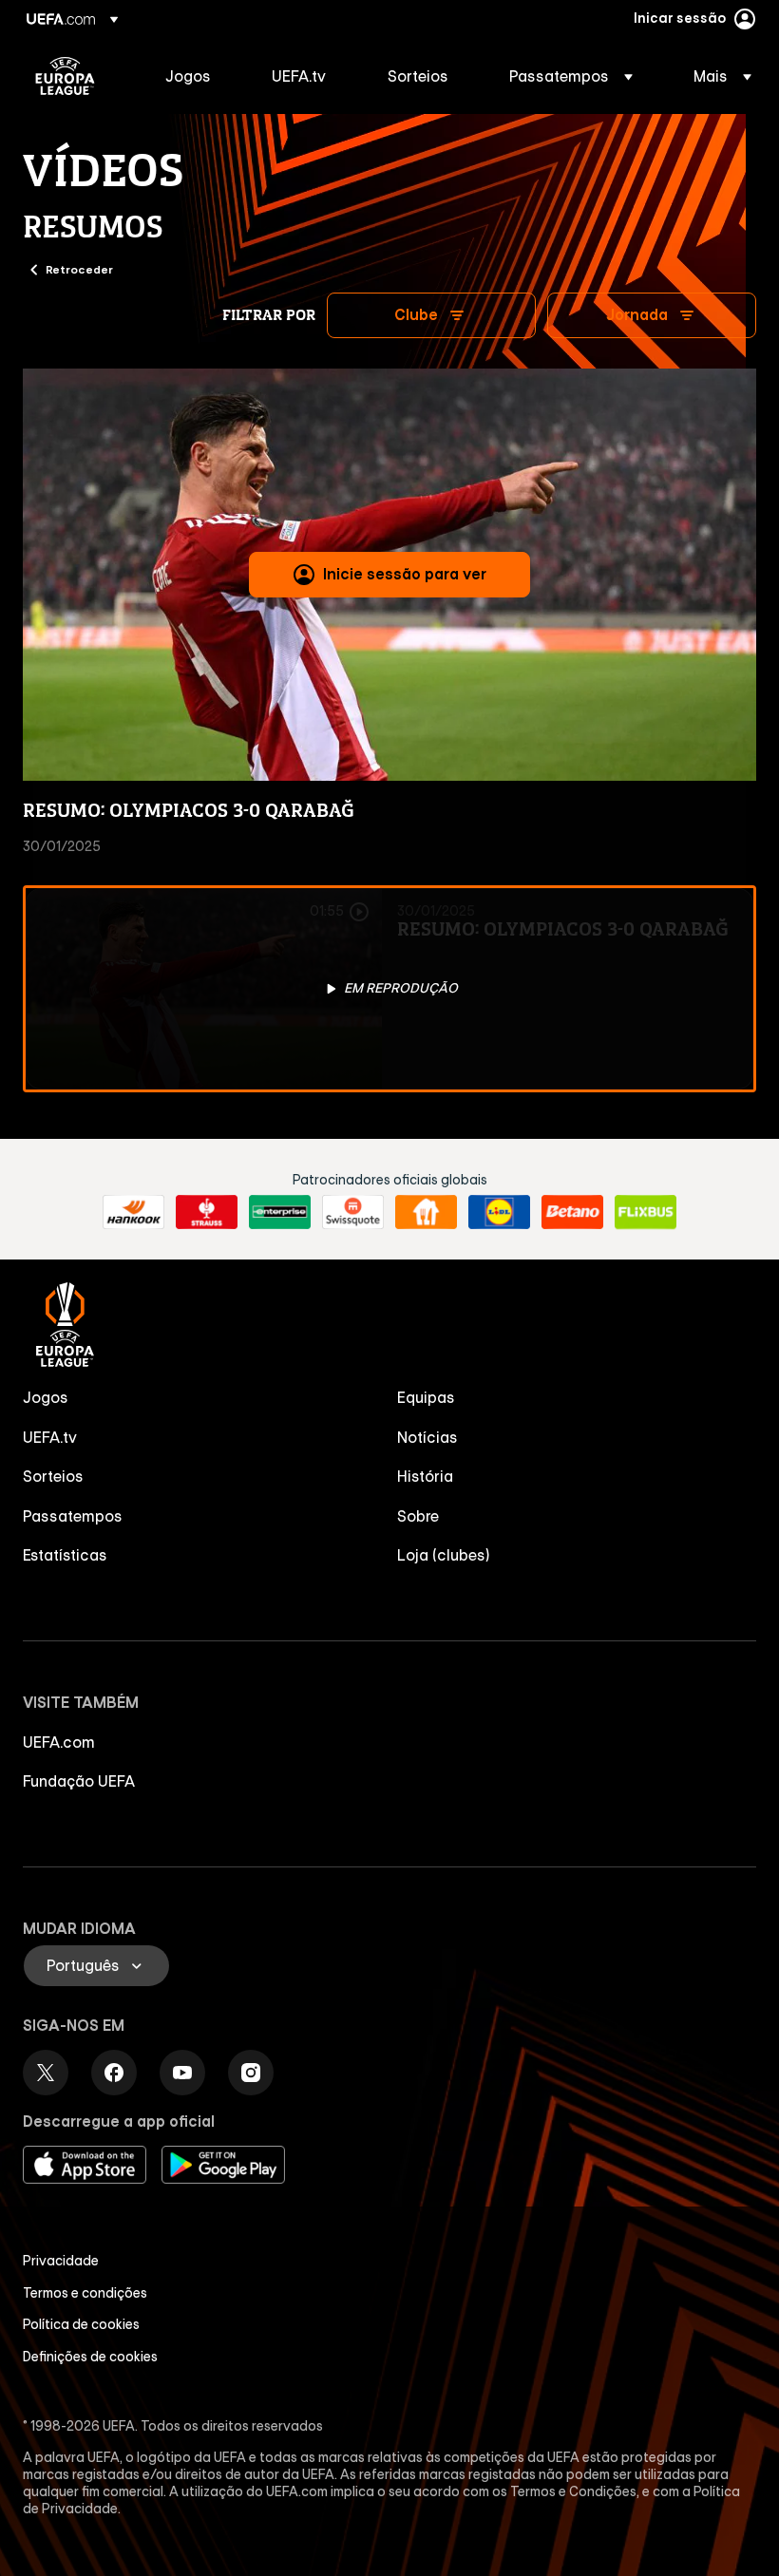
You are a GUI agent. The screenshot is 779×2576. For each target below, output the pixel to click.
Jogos (46, 1397)
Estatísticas (65, 1555)
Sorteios (53, 1476)
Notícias (427, 1437)
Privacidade (61, 2261)
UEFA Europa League (65, 76)
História (425, 1476)
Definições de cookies (90, 2357)
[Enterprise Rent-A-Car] (280, 1212)
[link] (188, 76)
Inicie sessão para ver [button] (405, 574)
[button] (571, 76)
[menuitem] (195, 76)
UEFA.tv (50, 1437)
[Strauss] (207, 1212)
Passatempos (73, 1516)
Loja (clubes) (444, 1555)
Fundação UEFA (79, 1781)
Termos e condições (85, 2293)
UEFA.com (59, 1742)
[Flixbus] (646, 1212)
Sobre (418, 1516)
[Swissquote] (353, 1212)
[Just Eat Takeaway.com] (426, 1212)
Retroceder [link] (79, 269)
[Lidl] (499, 1212)
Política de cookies (81, 2324)
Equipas (426, 1397)
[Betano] (572, 1212)
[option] (389, 989)
